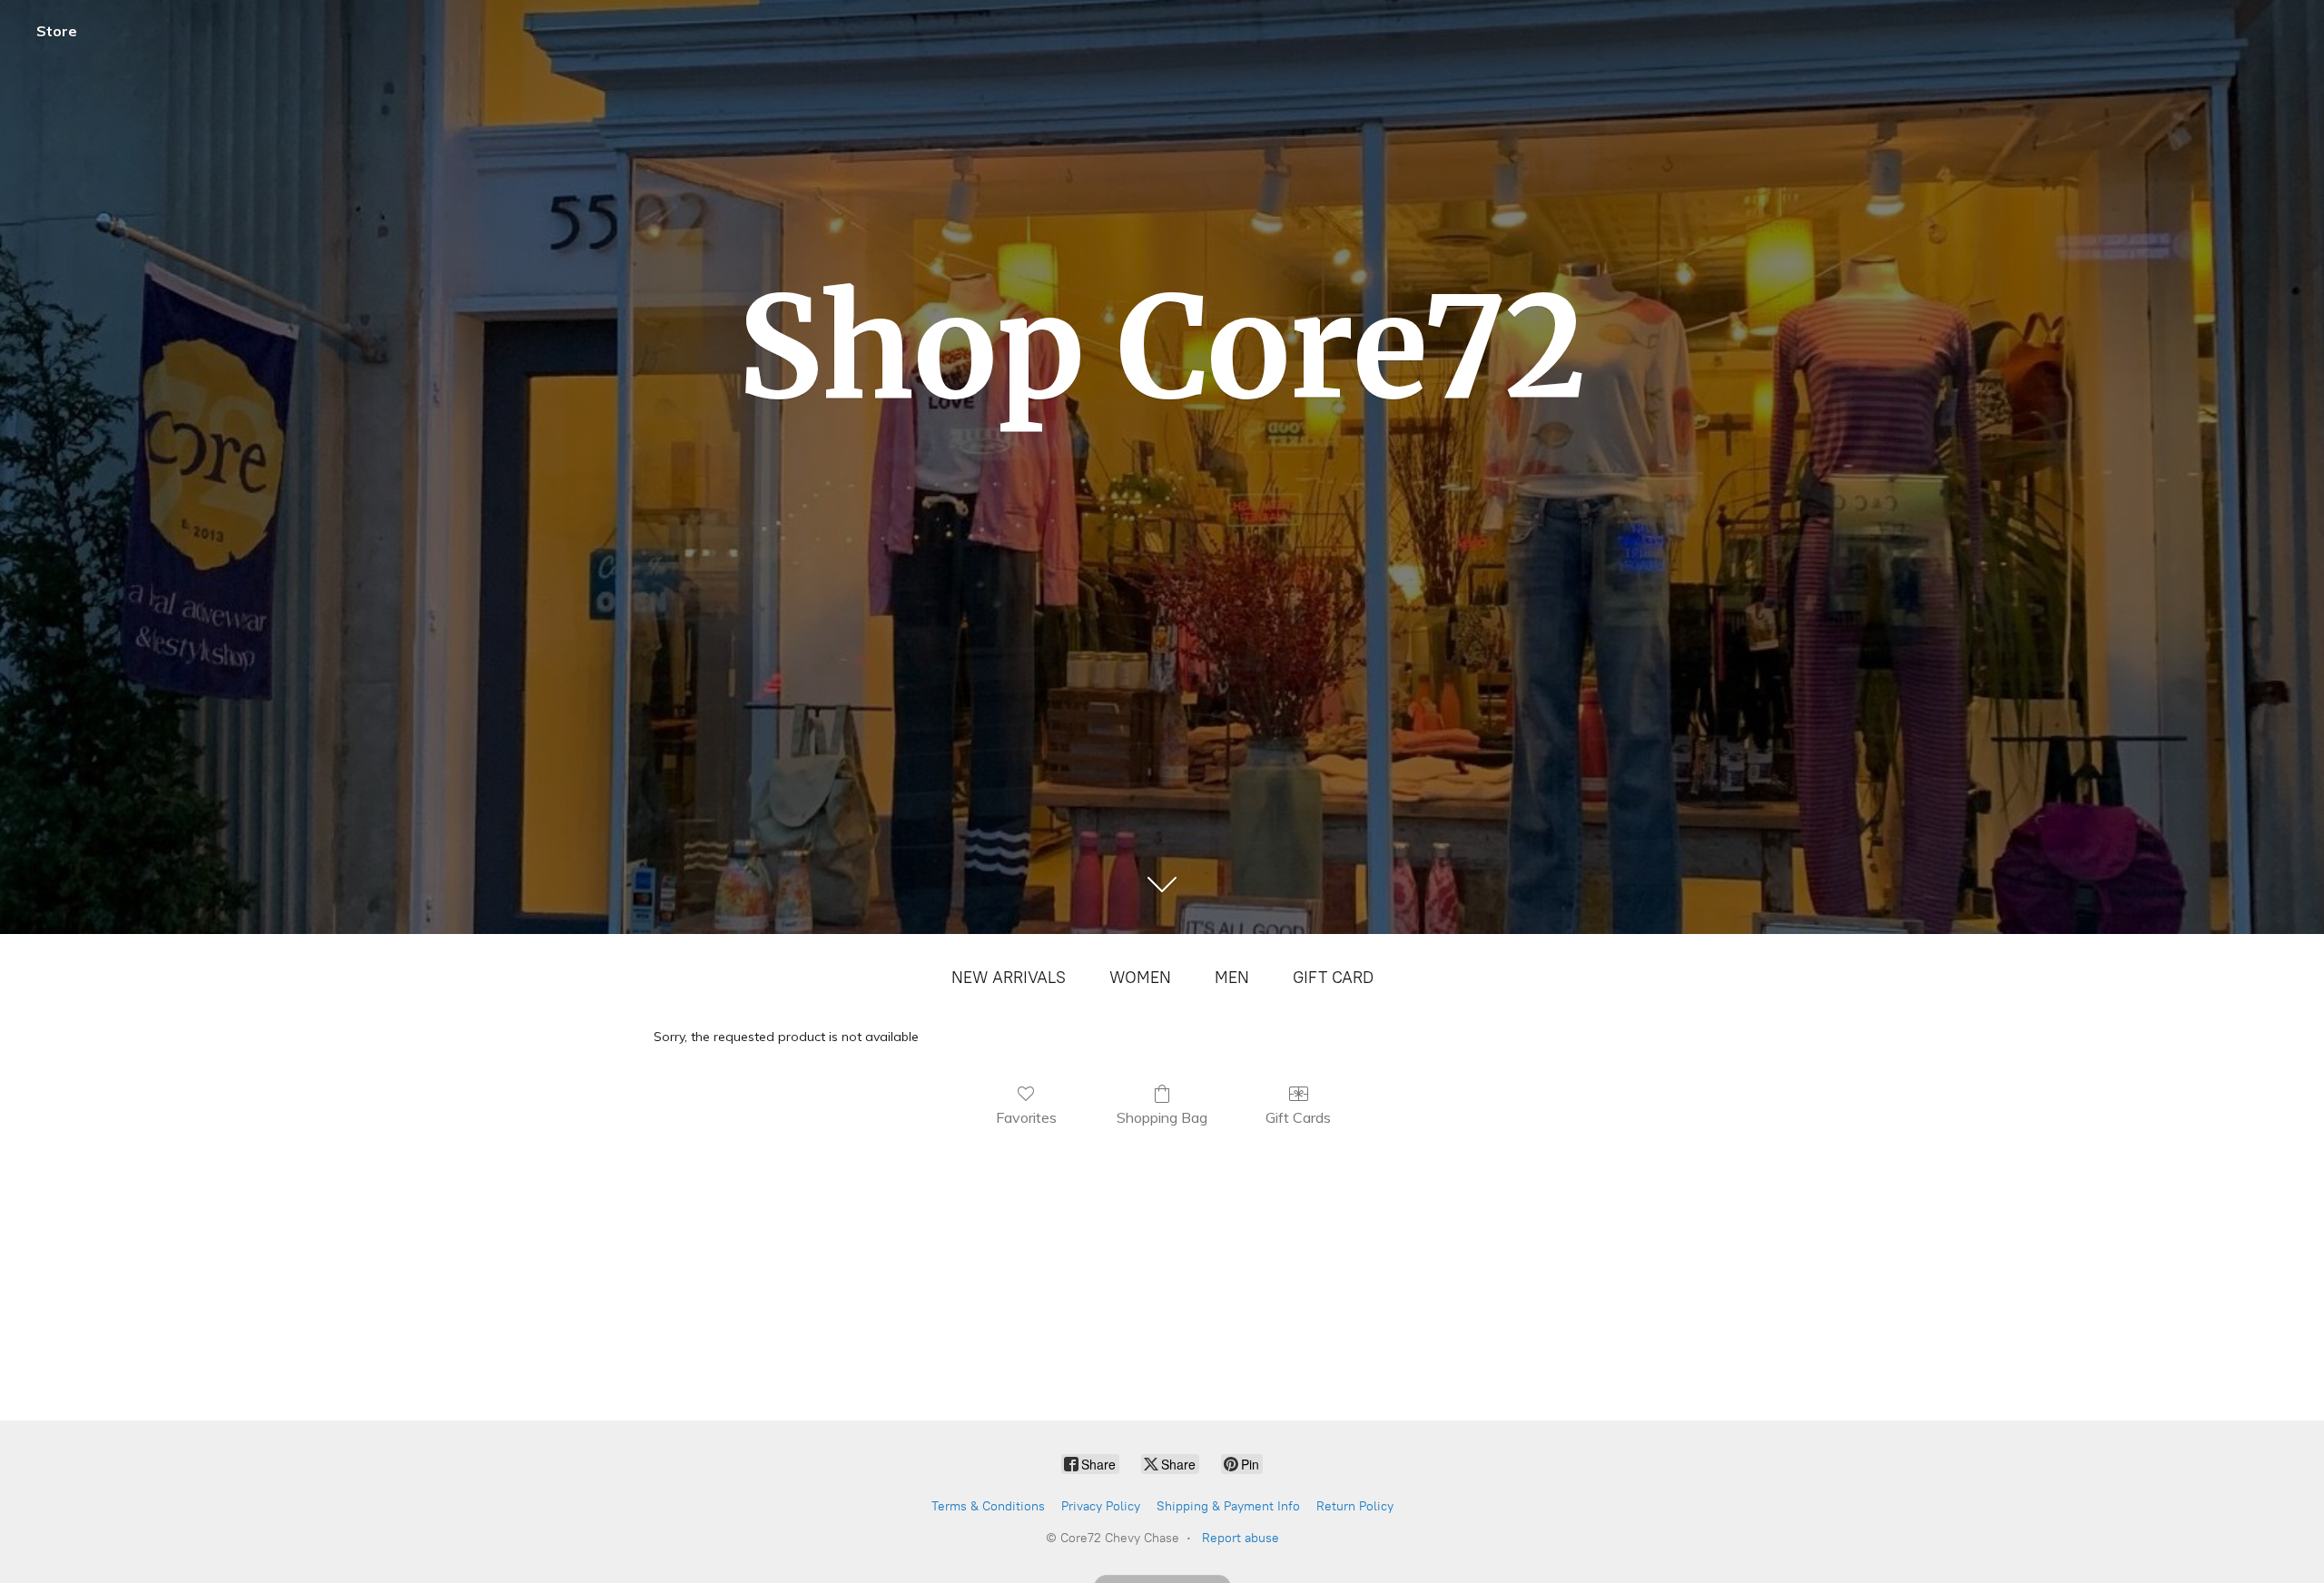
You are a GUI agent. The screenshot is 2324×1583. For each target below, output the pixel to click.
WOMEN (1140, 978)
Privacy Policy (1101, 1506)
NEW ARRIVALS (1009, 978)
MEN (1232, 978)
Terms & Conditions (988, 1506)
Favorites (1026, 1117)
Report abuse (1241, 1538)
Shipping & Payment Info (1228, 1506)
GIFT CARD (1333, 978)
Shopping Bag (1162, 1117)
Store (57, 31)
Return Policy (1355, 1506)
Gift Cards (1298, 1117)
